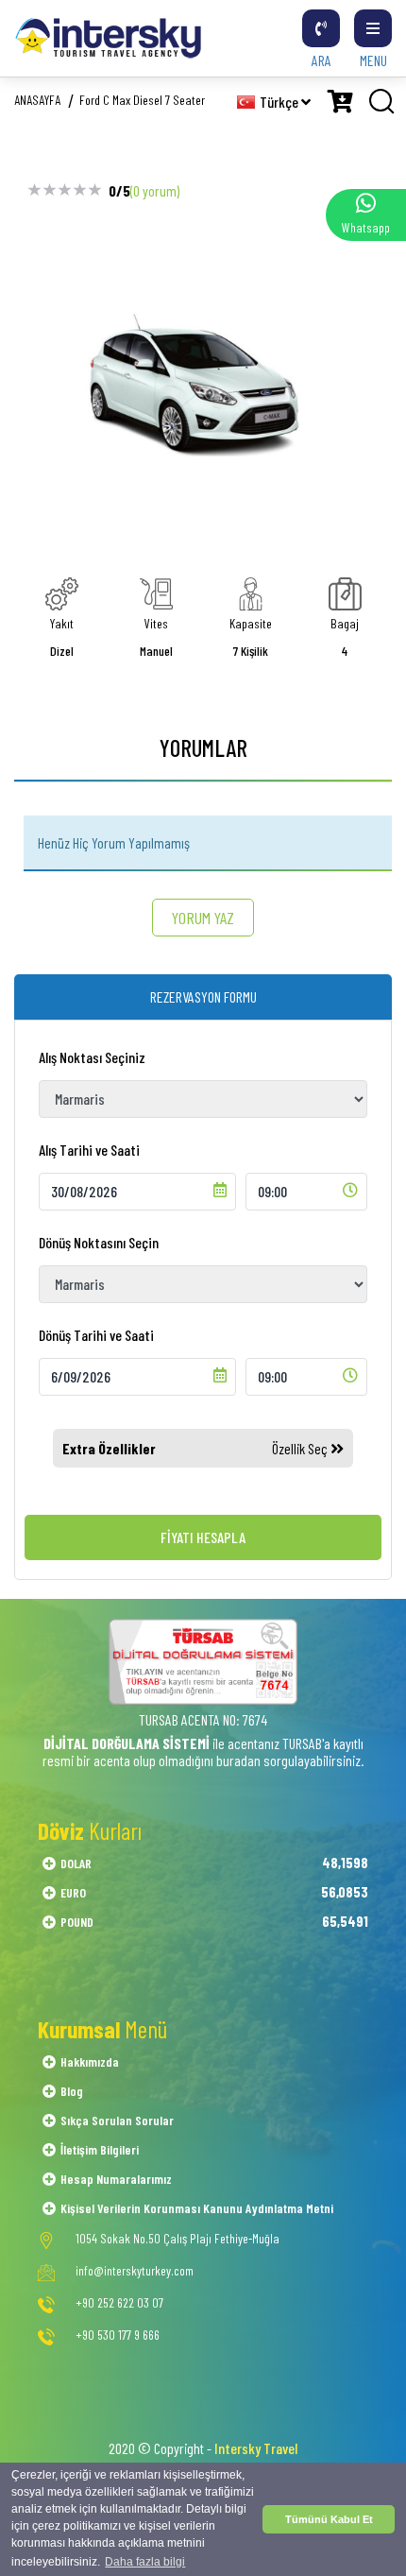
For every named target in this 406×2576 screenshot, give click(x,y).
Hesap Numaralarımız (116, 2179)
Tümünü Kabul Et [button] (329, 2519)
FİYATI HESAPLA (203, 1537)
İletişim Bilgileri (100, 2149)
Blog (72, 2091)
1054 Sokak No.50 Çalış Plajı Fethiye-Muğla (178, 2239)
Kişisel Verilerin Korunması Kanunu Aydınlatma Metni (197, 2208)
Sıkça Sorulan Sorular (117, 2120)
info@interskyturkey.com (135, 2271)
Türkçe (280, 102)
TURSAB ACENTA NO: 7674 (203, 1719)
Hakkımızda (90, 2061)
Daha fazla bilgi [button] (145, 2562)
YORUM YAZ (203, 918)
